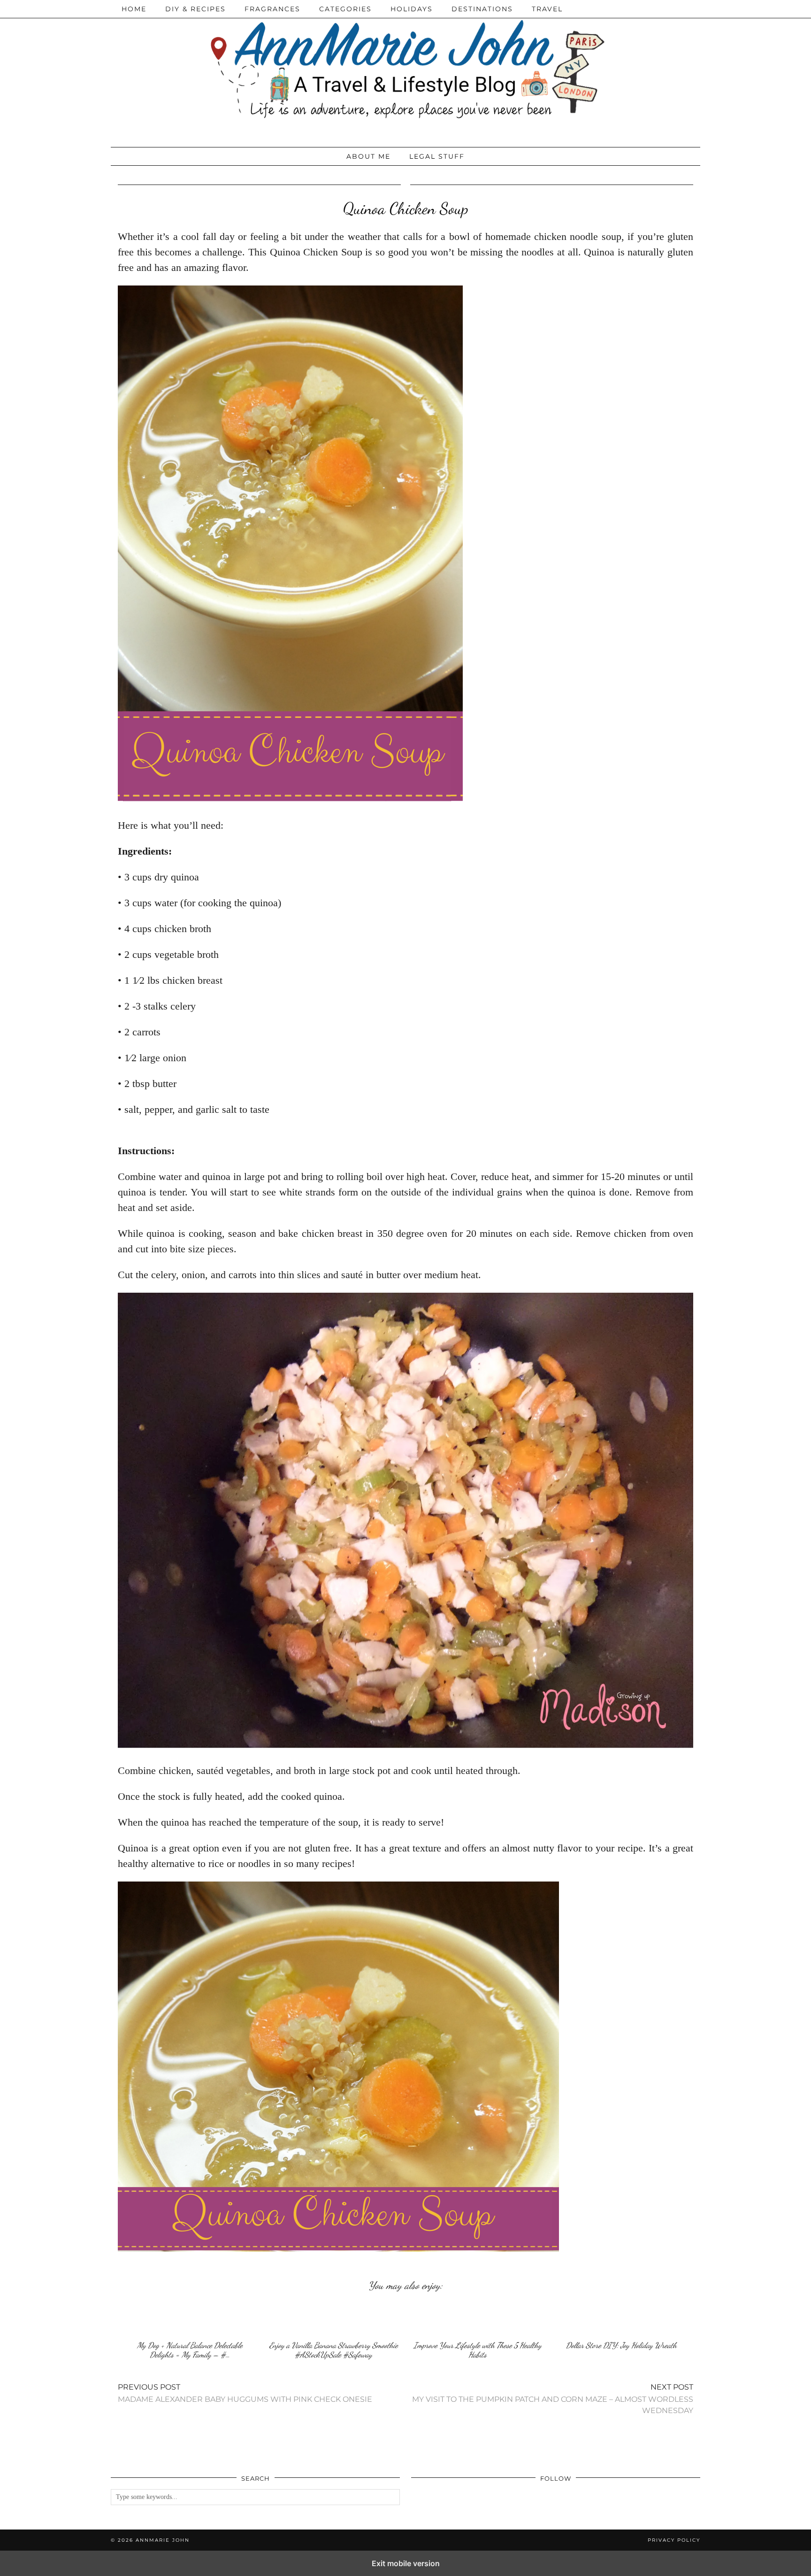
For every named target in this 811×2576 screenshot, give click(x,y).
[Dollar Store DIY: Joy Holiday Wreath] (621, 2318)
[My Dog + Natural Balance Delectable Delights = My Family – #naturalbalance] (190, 2318)
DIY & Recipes (195, 9)
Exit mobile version (406, 2563)
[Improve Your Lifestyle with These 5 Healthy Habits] (477, 2318)
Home (134, 9)
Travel (547, 9)
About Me (368, 156)
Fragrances (272, 9)
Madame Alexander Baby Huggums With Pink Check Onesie (245, 2393)
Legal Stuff (437, 156)
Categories (345, 9)
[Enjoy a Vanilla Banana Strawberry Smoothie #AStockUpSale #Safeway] (334, 2318)
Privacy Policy (674, 2540)
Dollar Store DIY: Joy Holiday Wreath (621, 2345)
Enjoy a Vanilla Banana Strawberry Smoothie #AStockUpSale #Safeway (334, 2350)
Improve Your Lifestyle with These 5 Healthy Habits (478, 2350)
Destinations (482, 9)
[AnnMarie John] (405, 71)
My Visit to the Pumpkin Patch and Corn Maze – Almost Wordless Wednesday (553, 2399)
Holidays (412, 9)
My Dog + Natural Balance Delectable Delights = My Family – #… (190, 2350)
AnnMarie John (163, 2540)
